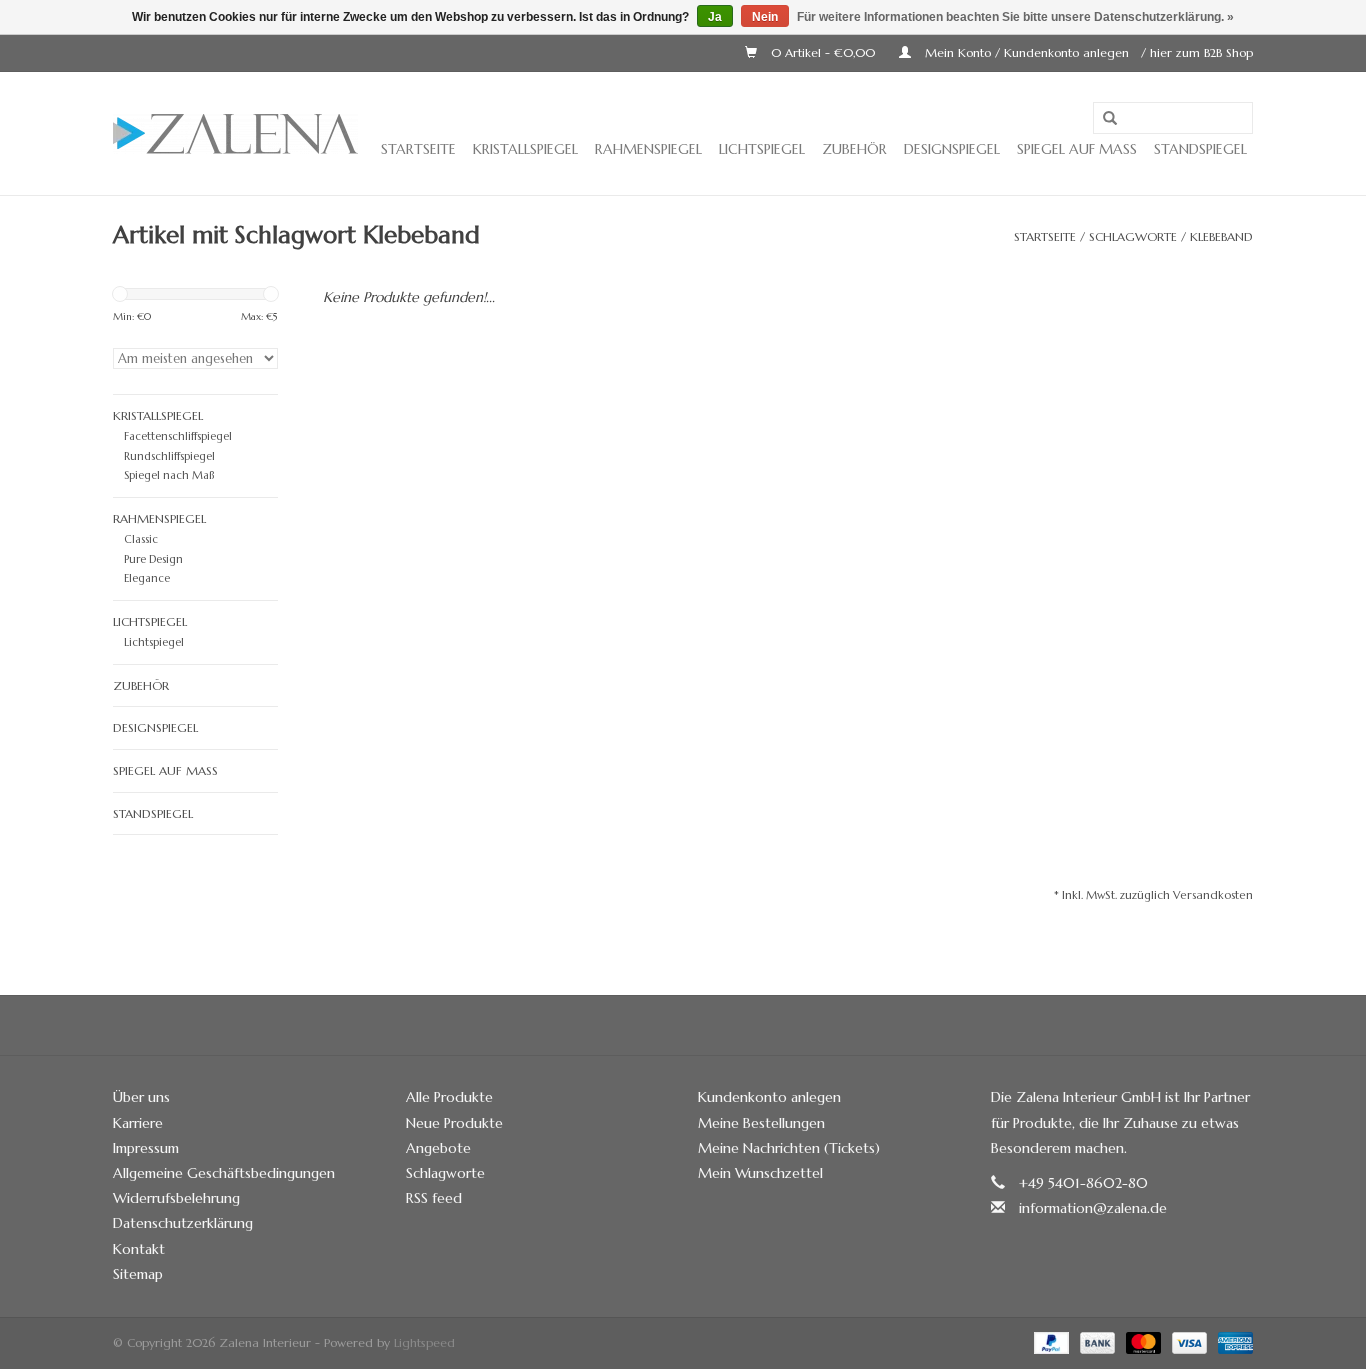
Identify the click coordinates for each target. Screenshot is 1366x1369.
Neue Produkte (454, 1123)
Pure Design (153, 559)
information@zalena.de (1093, 1208)
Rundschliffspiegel (169, 456)
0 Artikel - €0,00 (823, 52)
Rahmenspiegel (648, 149)
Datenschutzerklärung (183, 1223)
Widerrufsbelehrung (176, 1198)
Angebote (438, 1148)
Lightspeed (424, 1342)
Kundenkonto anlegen (769, 1097)
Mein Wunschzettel (760, 1173)
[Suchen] (1110, 119)
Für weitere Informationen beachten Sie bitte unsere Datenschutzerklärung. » (1015, 17)
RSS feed (434, 1198)
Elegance (147, 578)
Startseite (418, 149)
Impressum (146, 1148)
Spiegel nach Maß (169, 475)
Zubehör (854, 149)
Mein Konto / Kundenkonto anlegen (1027, 52)
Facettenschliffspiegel (178, 436)
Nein (765, 17)
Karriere (138, 1123)
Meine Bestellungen (761, 1123)
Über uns (141, 1097)
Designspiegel (952, 149)
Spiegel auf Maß (1077, 149)
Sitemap (138, 1274)
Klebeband (1221, 236)
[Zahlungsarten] (1050, 1341)
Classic (141, 539)
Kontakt (139, 1249)
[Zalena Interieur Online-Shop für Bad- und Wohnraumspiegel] (235, 134)
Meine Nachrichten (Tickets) (789, 1148)
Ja (715, 17)
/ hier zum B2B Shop (1197, 52)
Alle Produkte (449, 1097)
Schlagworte (1133, 236)
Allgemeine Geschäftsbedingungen (224, 1173)
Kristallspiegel (525, 149)
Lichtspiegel (762, 149)
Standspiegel (1200, 149)
